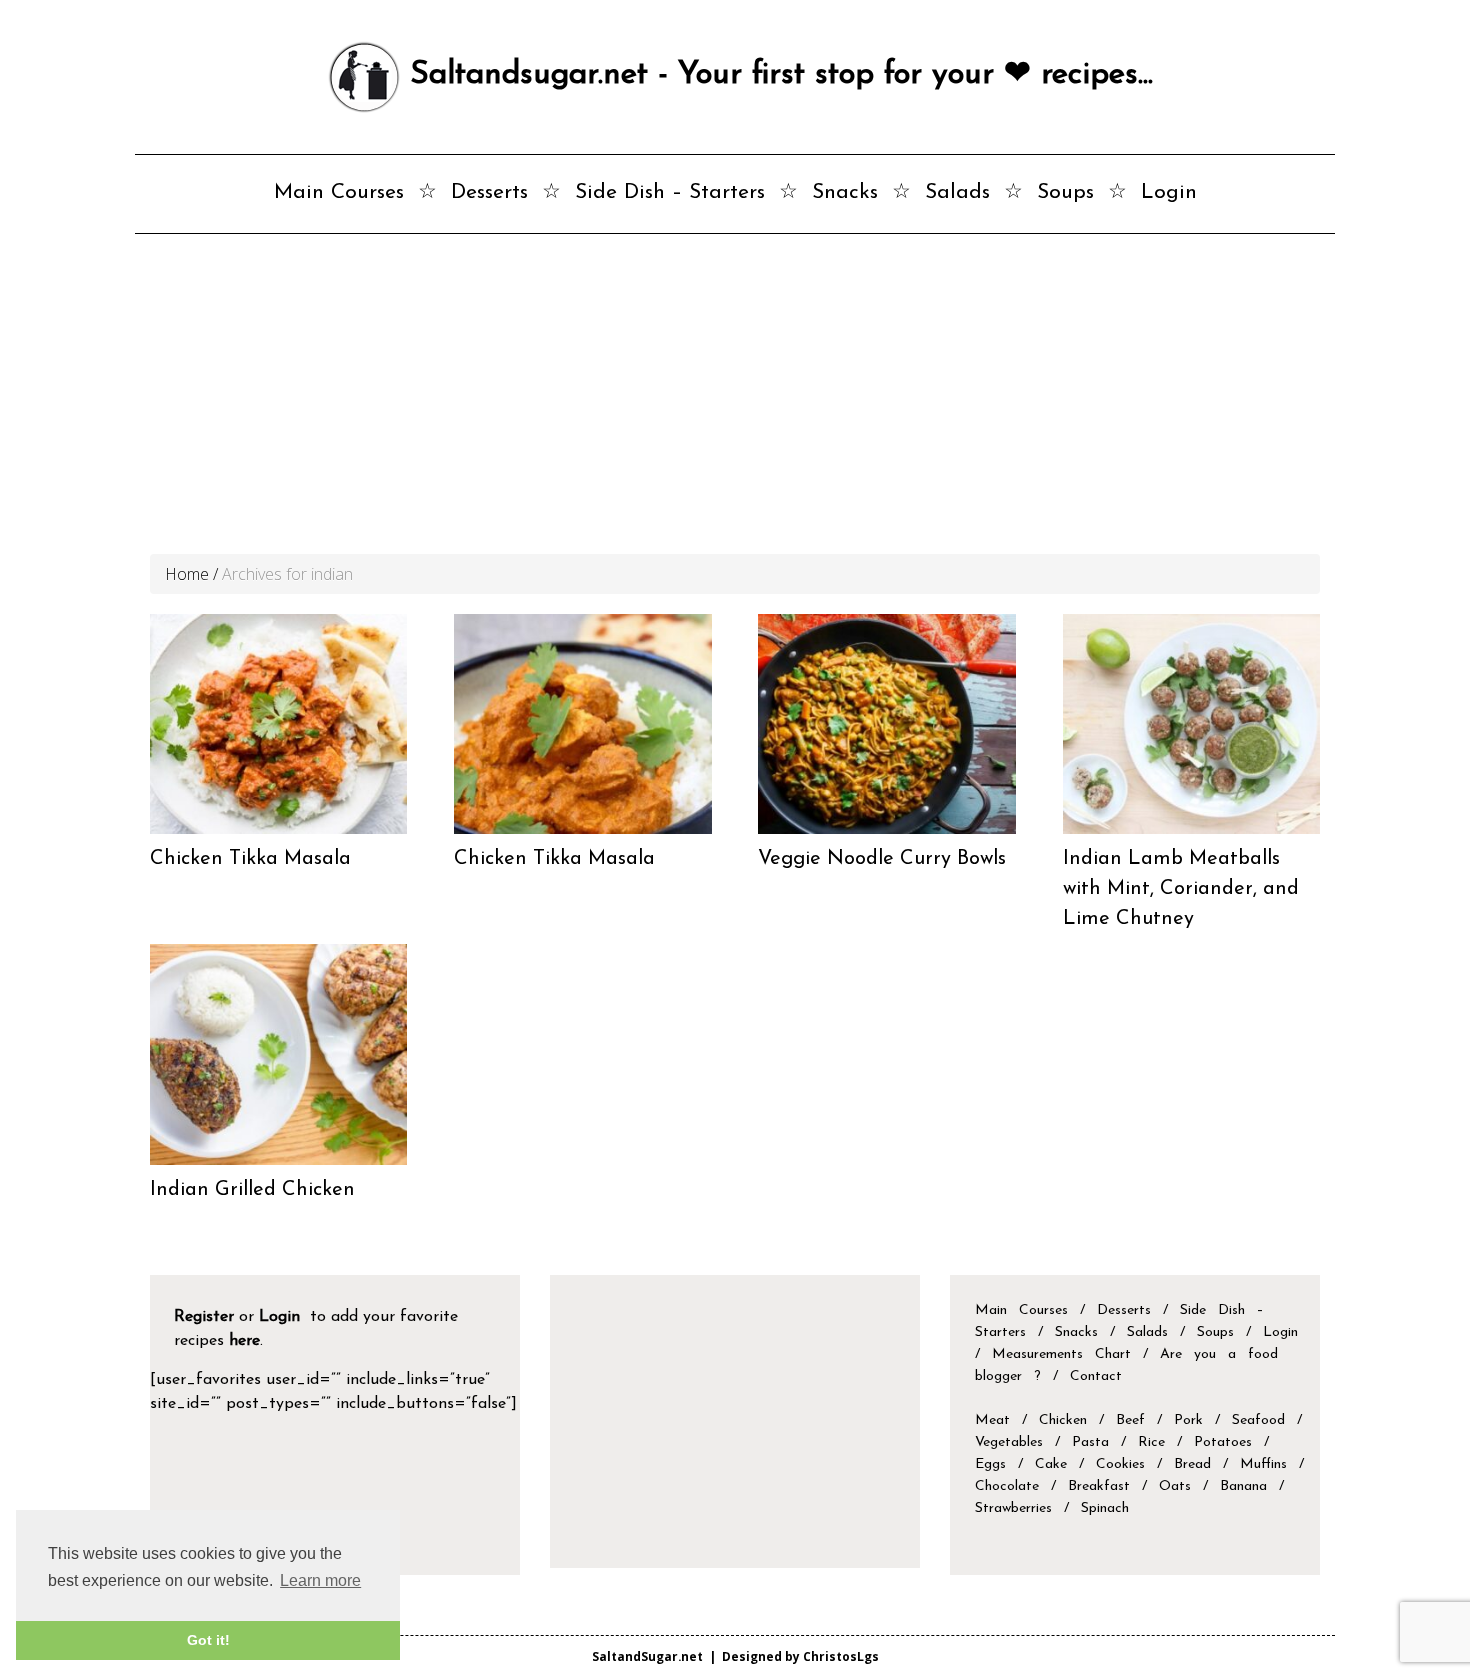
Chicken (1063, 1420)
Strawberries (1013, 1508)
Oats (1175, 1486)
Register (204, 1317)
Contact (1096, 1376)
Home (187, 574)
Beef (1130, 1420)
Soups (1065, 192)
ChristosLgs (841, 1656)
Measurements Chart (1067, 1354)
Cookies (1120, 1464)
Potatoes (1223, 1442)
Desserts (489, 192)
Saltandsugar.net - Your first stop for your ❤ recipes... (776, 75)
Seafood (1258, 1420)
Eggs (990, 1464)
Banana (1243, 1486)
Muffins (1263, 1464)
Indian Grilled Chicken (252, 1190)
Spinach (1105, 1508)
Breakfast (1099, 1486)
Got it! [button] (208, 1640)
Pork (1188, 1420)
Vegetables (1009, 1442)
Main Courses (339, 192)
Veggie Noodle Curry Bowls (882, 859)
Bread (1192, 1464)
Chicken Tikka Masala (250, 859)
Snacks (845, 192)
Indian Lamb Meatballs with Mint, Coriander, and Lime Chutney (1181, 889)
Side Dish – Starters (670, 192)
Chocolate (1007, 1486)
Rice (1151, 1442)
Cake (1051, 1464)
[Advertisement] (735, 404)
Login (1169, 192)
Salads (957, 192)
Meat (992, 1420)
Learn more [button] (320, 1580)
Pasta (1090, 1442)
